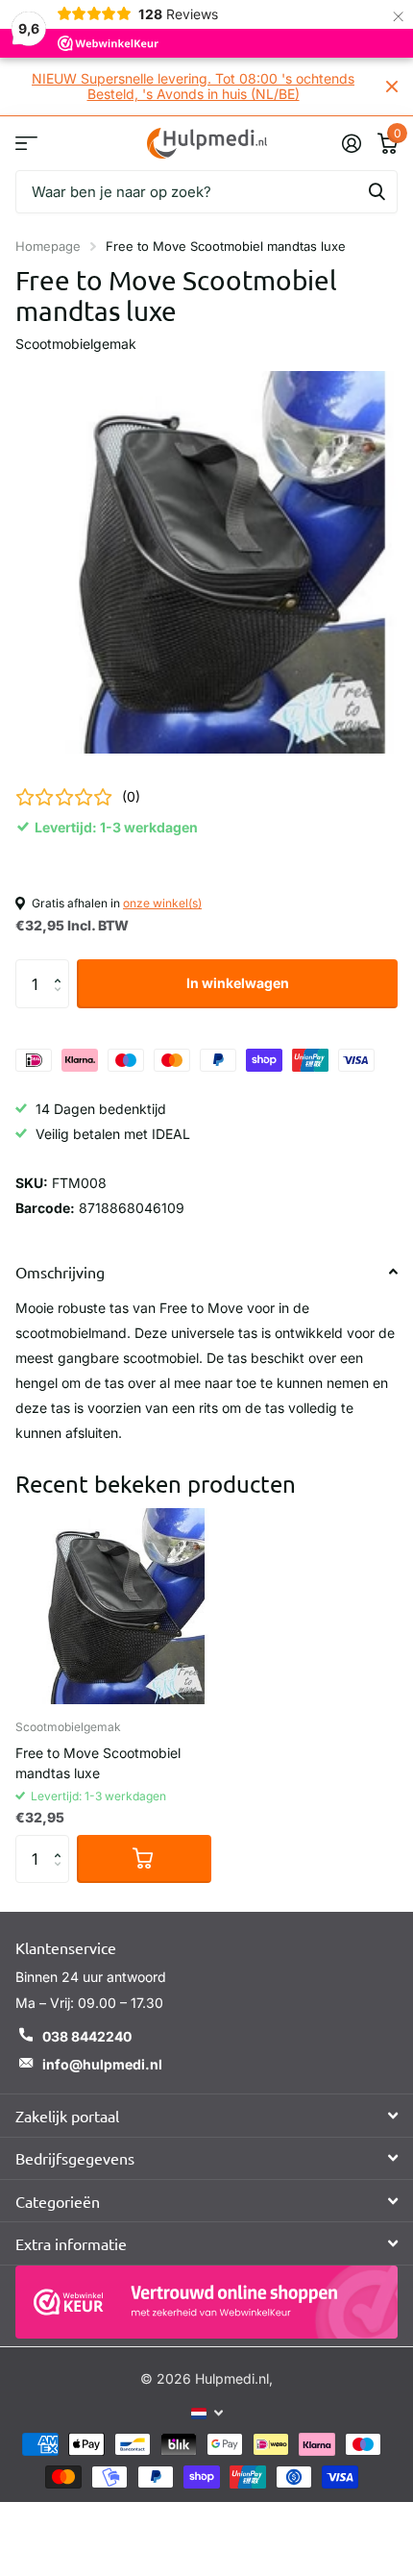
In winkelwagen (238, 983)
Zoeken (377, 192)
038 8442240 (87, 2036)
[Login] (351, 143)
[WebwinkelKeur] (206, 2302)
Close (392, 87)
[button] (62, 966)
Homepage (48, 246)
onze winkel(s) (162, 903)
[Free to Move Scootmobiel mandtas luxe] (113, 1606)
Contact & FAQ (26, 143)
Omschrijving (60, 1272)
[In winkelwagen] (144, 1859)
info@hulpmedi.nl (102, 2064)
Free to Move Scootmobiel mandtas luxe (98, 1763)
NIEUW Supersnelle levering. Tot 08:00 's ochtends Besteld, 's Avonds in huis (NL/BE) (193, 86)
